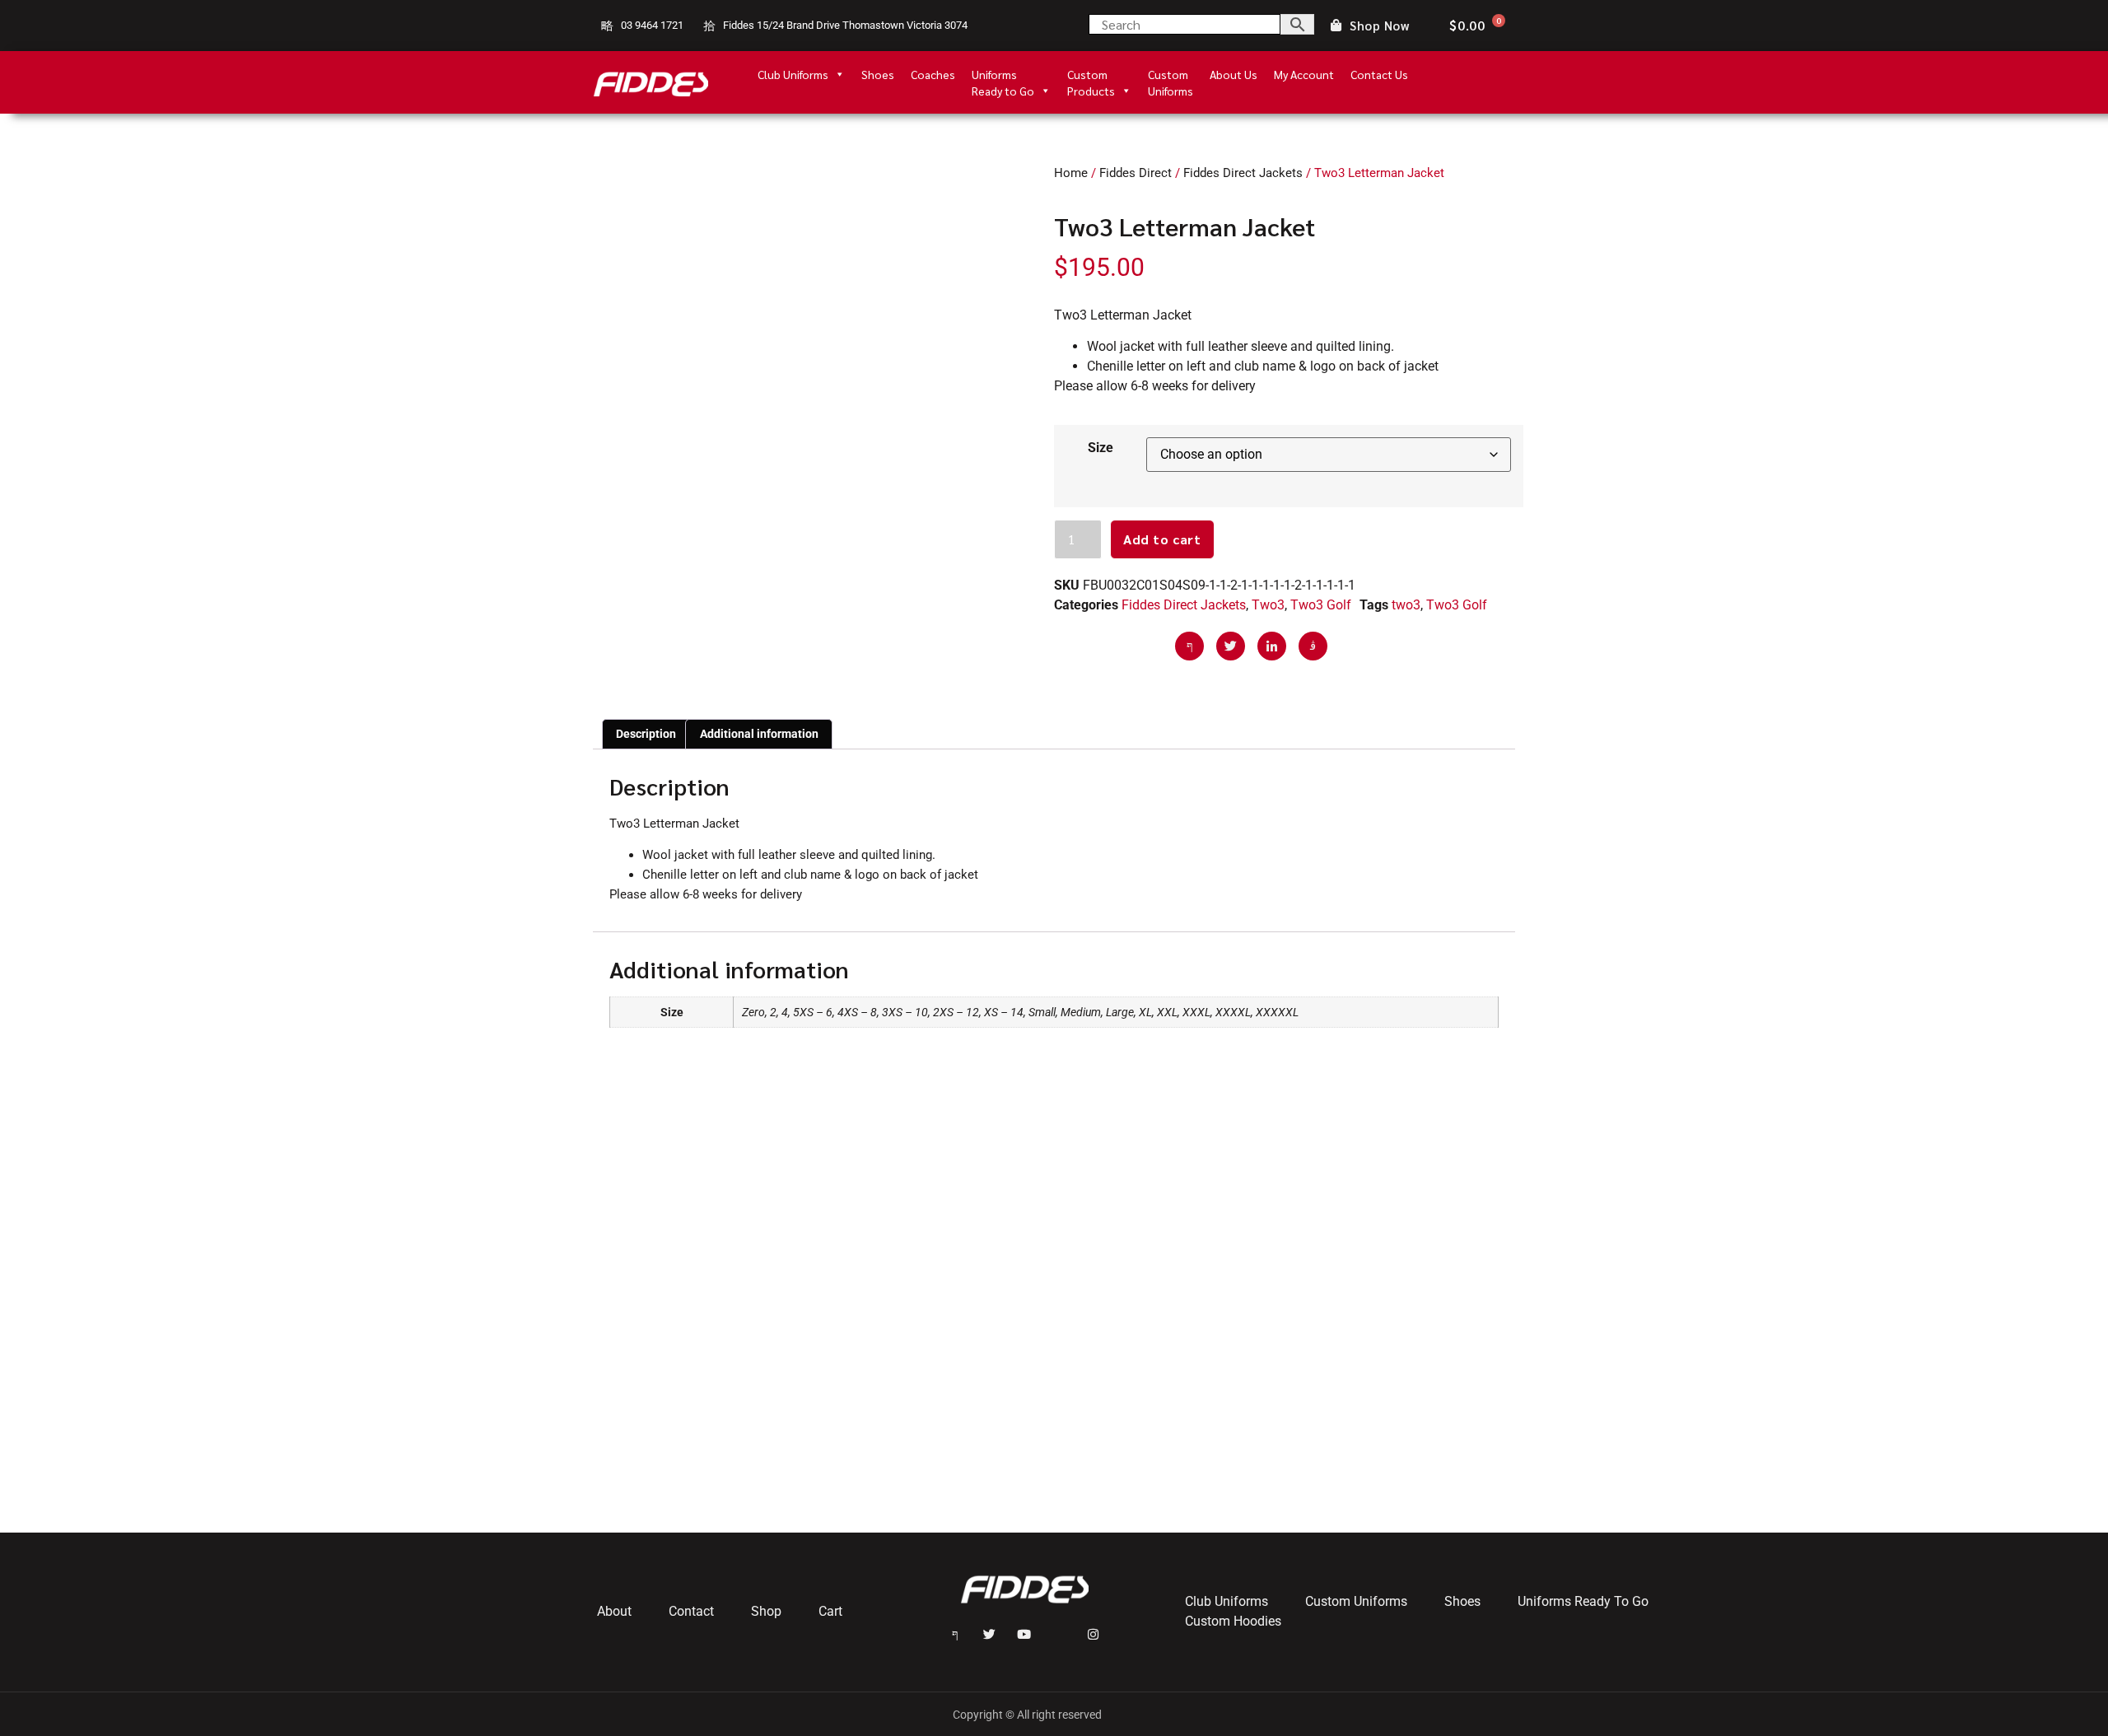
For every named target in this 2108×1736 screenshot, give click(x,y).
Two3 (1268, 605)
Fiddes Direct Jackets (1243, 173)
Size (1101, 448)
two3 (1406, 605)
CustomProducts (1091, 75)
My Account (1304, 74)
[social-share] (1189, 646)
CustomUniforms (1171, 75)
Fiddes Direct (1136, 173)
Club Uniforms (793, 74)
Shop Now (1379, 26)
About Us (1234, 74)
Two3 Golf (1321, 605)
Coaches (933, 74)
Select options (667, 1460)
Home (1071, 173)
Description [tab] (646, 734)
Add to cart (1162, 539)
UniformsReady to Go (1003, 75)
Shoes (878, 74)
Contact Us (1379, 74)
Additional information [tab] (759, 734)
